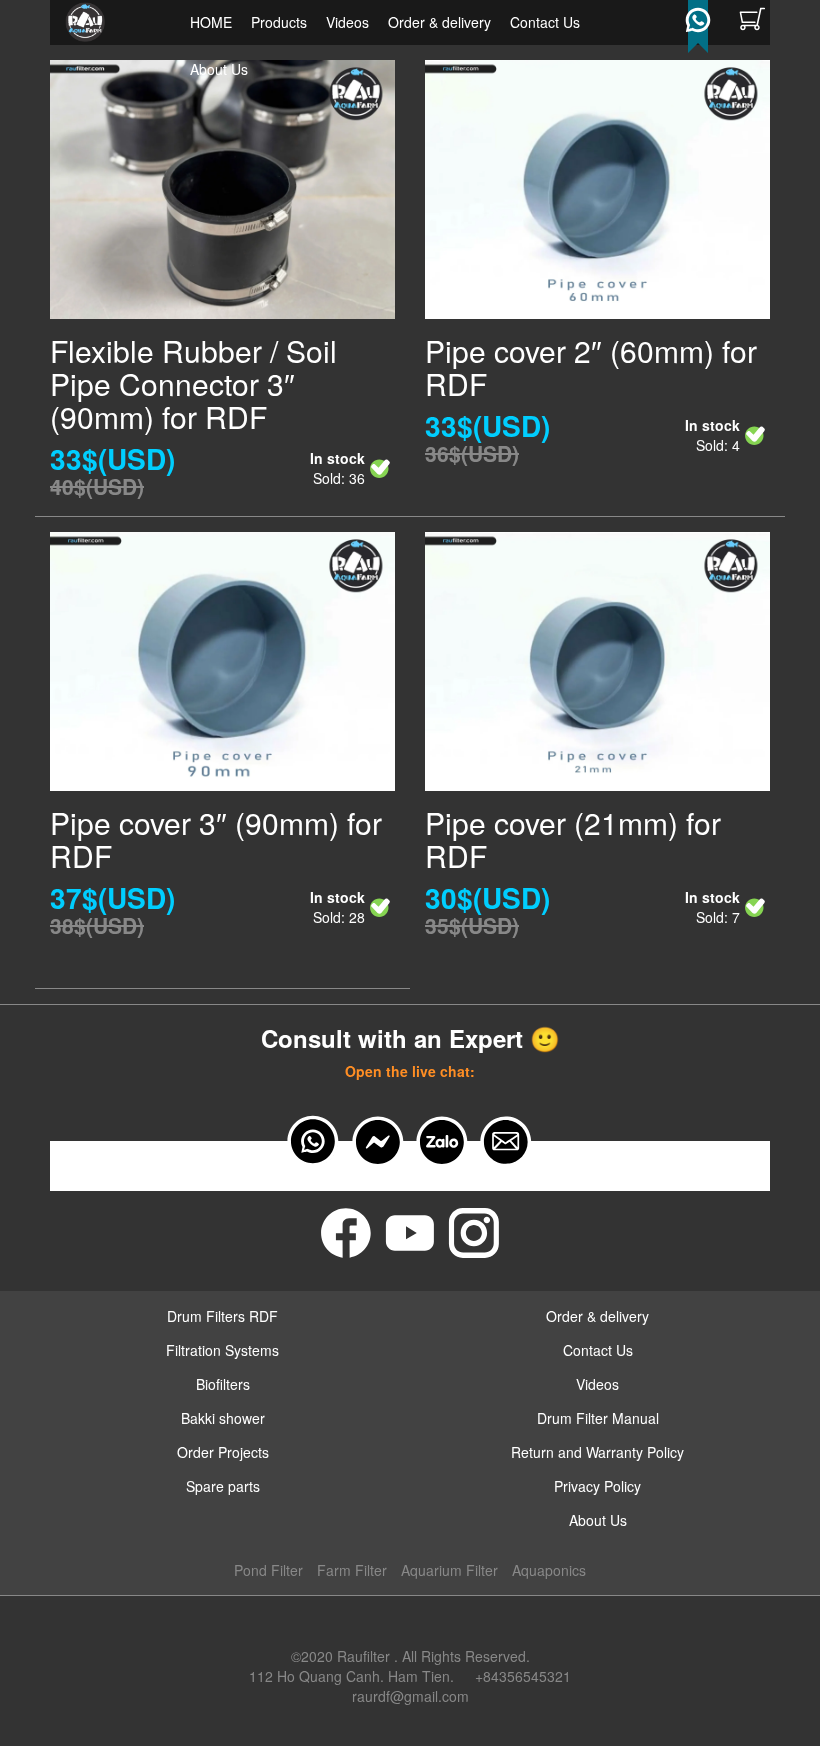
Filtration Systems (222, 1350)
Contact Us (545, 22)
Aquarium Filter (449, 1570)
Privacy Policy (597, 1486)
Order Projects (223, 1452)
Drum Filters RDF (222, 1316)
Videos (347, 22)
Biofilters (223, 1384)
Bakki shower (223, 1418)
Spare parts (223, 1486)
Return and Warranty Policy (597, 1452)
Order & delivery (439, 22)
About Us (219, 69)
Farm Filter (352, 1570)
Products (279, 22)
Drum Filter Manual (598, 1418)
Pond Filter (268, 1570)
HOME (211, 22)
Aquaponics (549, 1570)
